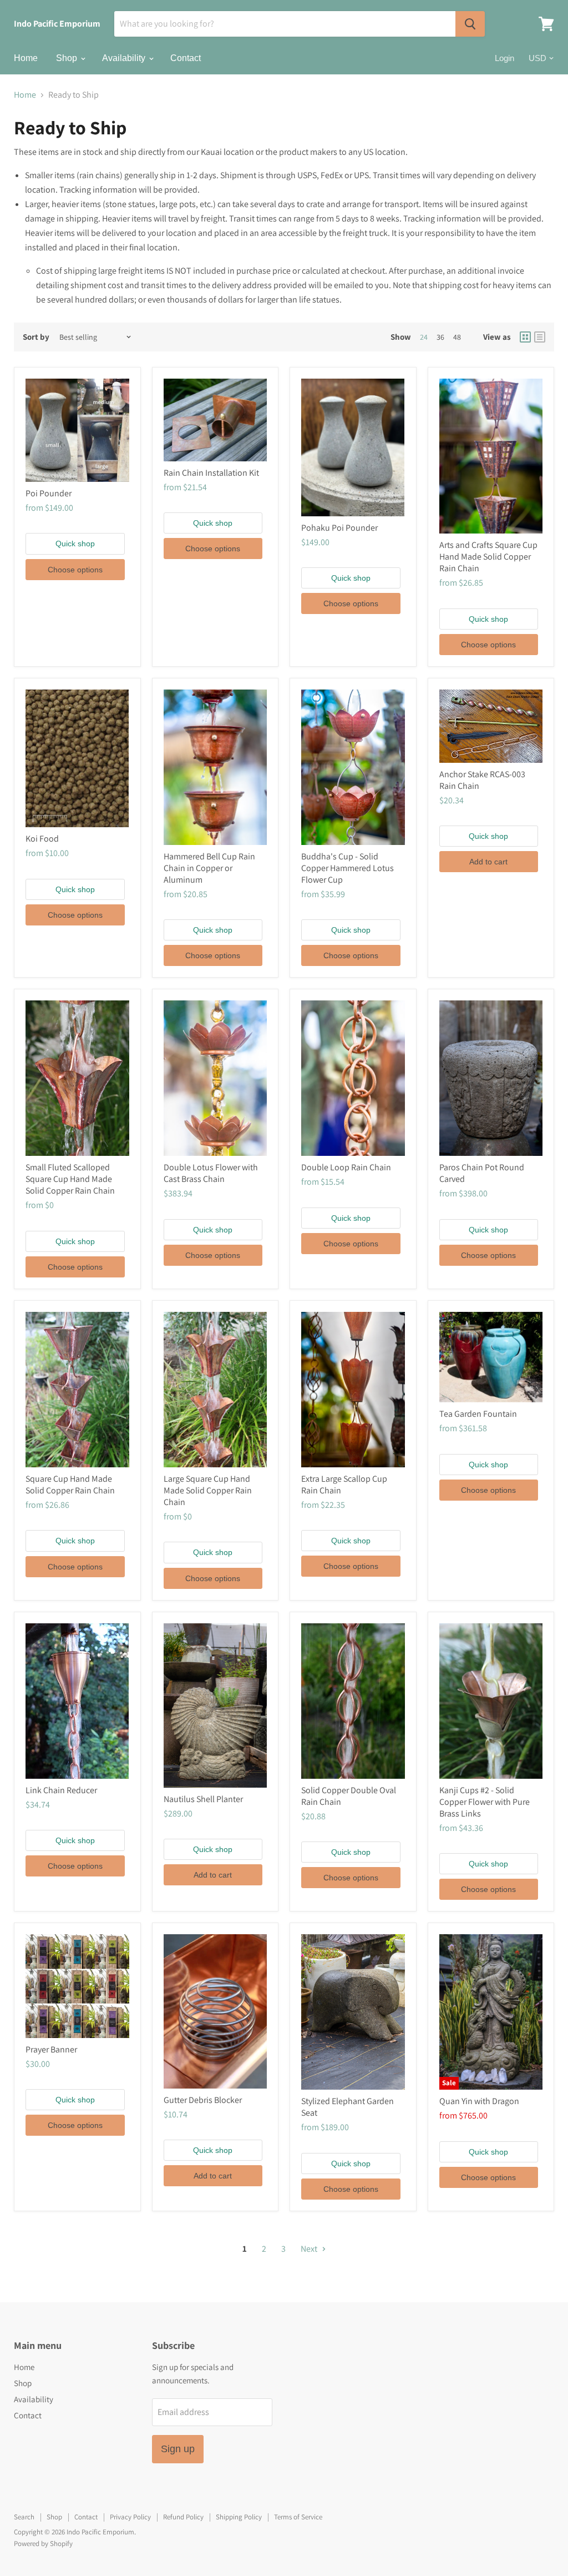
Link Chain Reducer (61, 1790)
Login (504, 58)
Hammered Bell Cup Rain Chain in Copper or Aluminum (209, 868)
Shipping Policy (239, 2517)
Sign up (178, 2449)
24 (424, 337)
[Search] (470, 24)
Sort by (36, 337)
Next (310, 2249)
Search (24, 2517)
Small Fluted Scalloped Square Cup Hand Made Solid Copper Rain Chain (70, 1179)
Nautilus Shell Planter (203, 1799)
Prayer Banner (51, 2049)
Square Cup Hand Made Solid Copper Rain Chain (70, 1485)
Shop (68, 58)
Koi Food (42, 839)
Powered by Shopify (43, 2544)
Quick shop (75, 544)
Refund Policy (183, 2517)
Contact (186, 58)
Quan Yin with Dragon (479, 2101)
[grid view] (525, 337)
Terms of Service (298, 2517)
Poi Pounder (49, 493)
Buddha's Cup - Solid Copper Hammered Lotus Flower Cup (348, 868)
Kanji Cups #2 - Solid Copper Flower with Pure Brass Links (485, 1802)
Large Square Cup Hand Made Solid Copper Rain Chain (208, 1490)
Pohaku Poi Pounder (339, 528)
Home (26, 58)
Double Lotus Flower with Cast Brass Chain (211, 1173)
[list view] (540, 337)
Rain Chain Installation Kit (211, 473)
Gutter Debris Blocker (203, 2100)
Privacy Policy (130, 2517)
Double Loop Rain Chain (346, 1167)
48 (457, 337)
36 (440, 337)
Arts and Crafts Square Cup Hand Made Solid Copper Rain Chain (488, 557)
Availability (125, 58)
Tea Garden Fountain (478, 1414)
